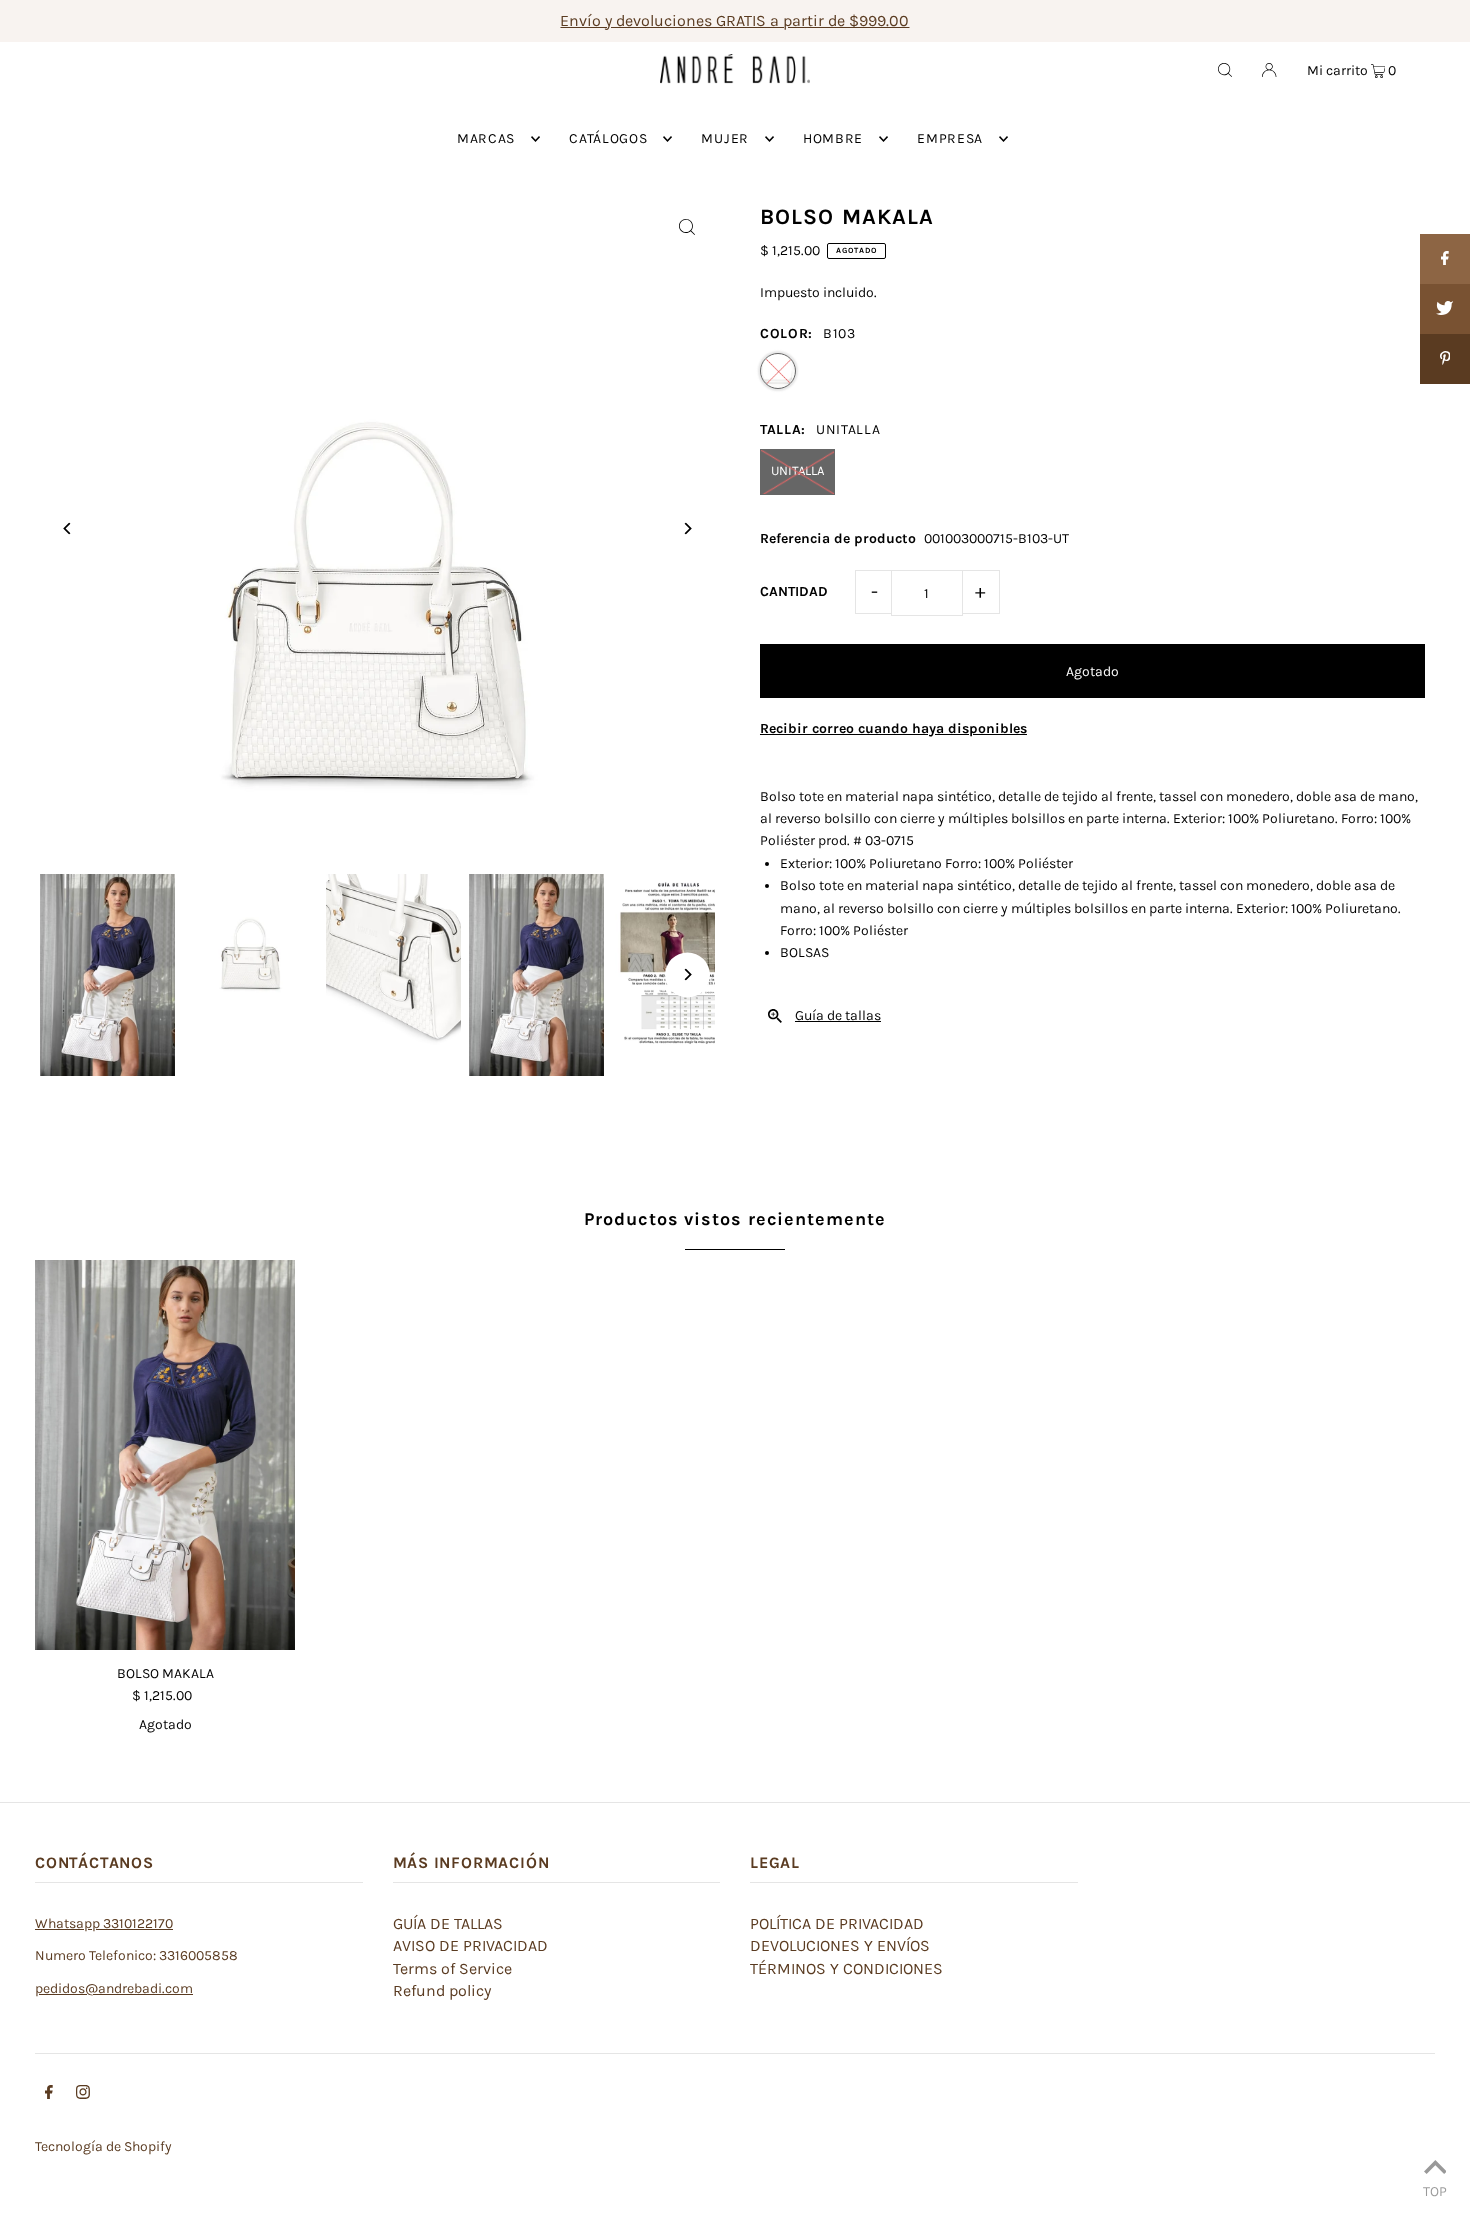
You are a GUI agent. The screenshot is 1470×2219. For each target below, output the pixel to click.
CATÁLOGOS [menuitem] (608, 138)
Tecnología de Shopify (103, 2146)
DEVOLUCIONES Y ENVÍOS (840, 1945)
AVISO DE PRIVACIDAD (470, 1945)
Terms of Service (452, 1968)
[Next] (687, 528)
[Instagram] (83, 2095)
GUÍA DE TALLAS (448, 1923)
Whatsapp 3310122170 (104, 1923)
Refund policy (442, 1990)
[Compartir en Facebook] (1445, 259)
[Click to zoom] (687, 226)
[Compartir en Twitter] (1445, 309)
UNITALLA (797, 470)
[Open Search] (1225, 69)
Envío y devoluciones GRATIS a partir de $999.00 (734, 20)
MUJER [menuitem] (725, 138)
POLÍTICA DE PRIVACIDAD (837, 1923)
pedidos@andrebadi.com (114, 1988)
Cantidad (794, 591)
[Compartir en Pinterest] (1445, 359)
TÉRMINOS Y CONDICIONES (846, 1968)
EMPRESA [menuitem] (950, 138)
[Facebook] (49, 2095)
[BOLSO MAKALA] (165, 1455)
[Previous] (67, 528)
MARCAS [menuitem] (486, 138)
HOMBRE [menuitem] (833, 138)
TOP (1435, 2191)
